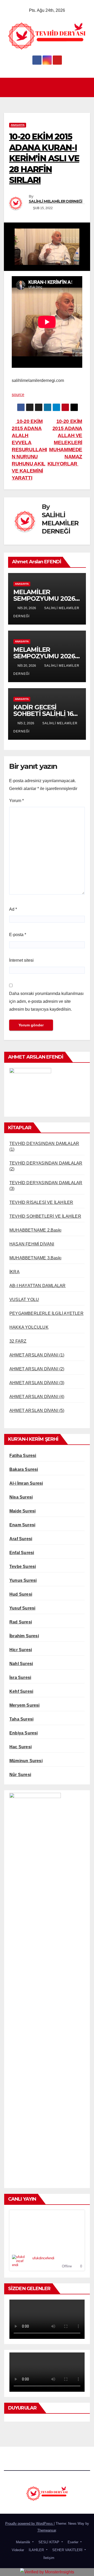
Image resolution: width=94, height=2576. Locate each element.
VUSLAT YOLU (24, 1300)
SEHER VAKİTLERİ (67, 2550)
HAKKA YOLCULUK (29, 1327)
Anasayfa (18, 125)
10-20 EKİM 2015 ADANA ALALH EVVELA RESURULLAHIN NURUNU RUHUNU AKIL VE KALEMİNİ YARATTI (29, 450)
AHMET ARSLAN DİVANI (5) (37, 1411)
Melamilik (23, 2542)
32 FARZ (18, 1341)
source (18, 395)
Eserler (73, 2542)
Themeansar (47, 2530)
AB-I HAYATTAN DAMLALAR (37, 1286)
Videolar (17, 2550)
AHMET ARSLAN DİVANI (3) (37, 1383)
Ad (13, 909)
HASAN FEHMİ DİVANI (32, 1244)
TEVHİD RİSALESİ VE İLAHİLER (41, 1202)
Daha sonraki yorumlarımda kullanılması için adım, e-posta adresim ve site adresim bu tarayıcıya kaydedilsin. (46, 1001)
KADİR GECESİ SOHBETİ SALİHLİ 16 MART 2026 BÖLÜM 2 (46, 714)
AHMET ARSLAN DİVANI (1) (37, 1355)
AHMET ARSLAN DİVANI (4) (37, 1397)
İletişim (48, 2558)
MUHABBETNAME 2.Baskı (35, 1230)
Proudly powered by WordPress (30, 2524)
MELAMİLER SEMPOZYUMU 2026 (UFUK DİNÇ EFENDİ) (45, 656)
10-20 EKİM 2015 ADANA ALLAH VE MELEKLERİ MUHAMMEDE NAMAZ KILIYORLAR (65, 443)
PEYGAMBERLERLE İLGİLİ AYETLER (46, 1313)
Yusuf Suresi (22, 1608)
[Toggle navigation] (48, 87)
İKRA (14, 1272)
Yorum (16, 801)
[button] (86, 87)
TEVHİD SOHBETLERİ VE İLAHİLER (45, 1216)
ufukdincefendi (43, 2258)
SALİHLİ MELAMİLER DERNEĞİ (56, 201)
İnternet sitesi (21, 960)
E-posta (18, 935)
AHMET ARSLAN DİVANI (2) (37, 1369)
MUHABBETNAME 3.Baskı (35, 1258)
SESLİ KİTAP (49, 2542)
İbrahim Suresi (24, 1636)
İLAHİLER (36, 2550)
